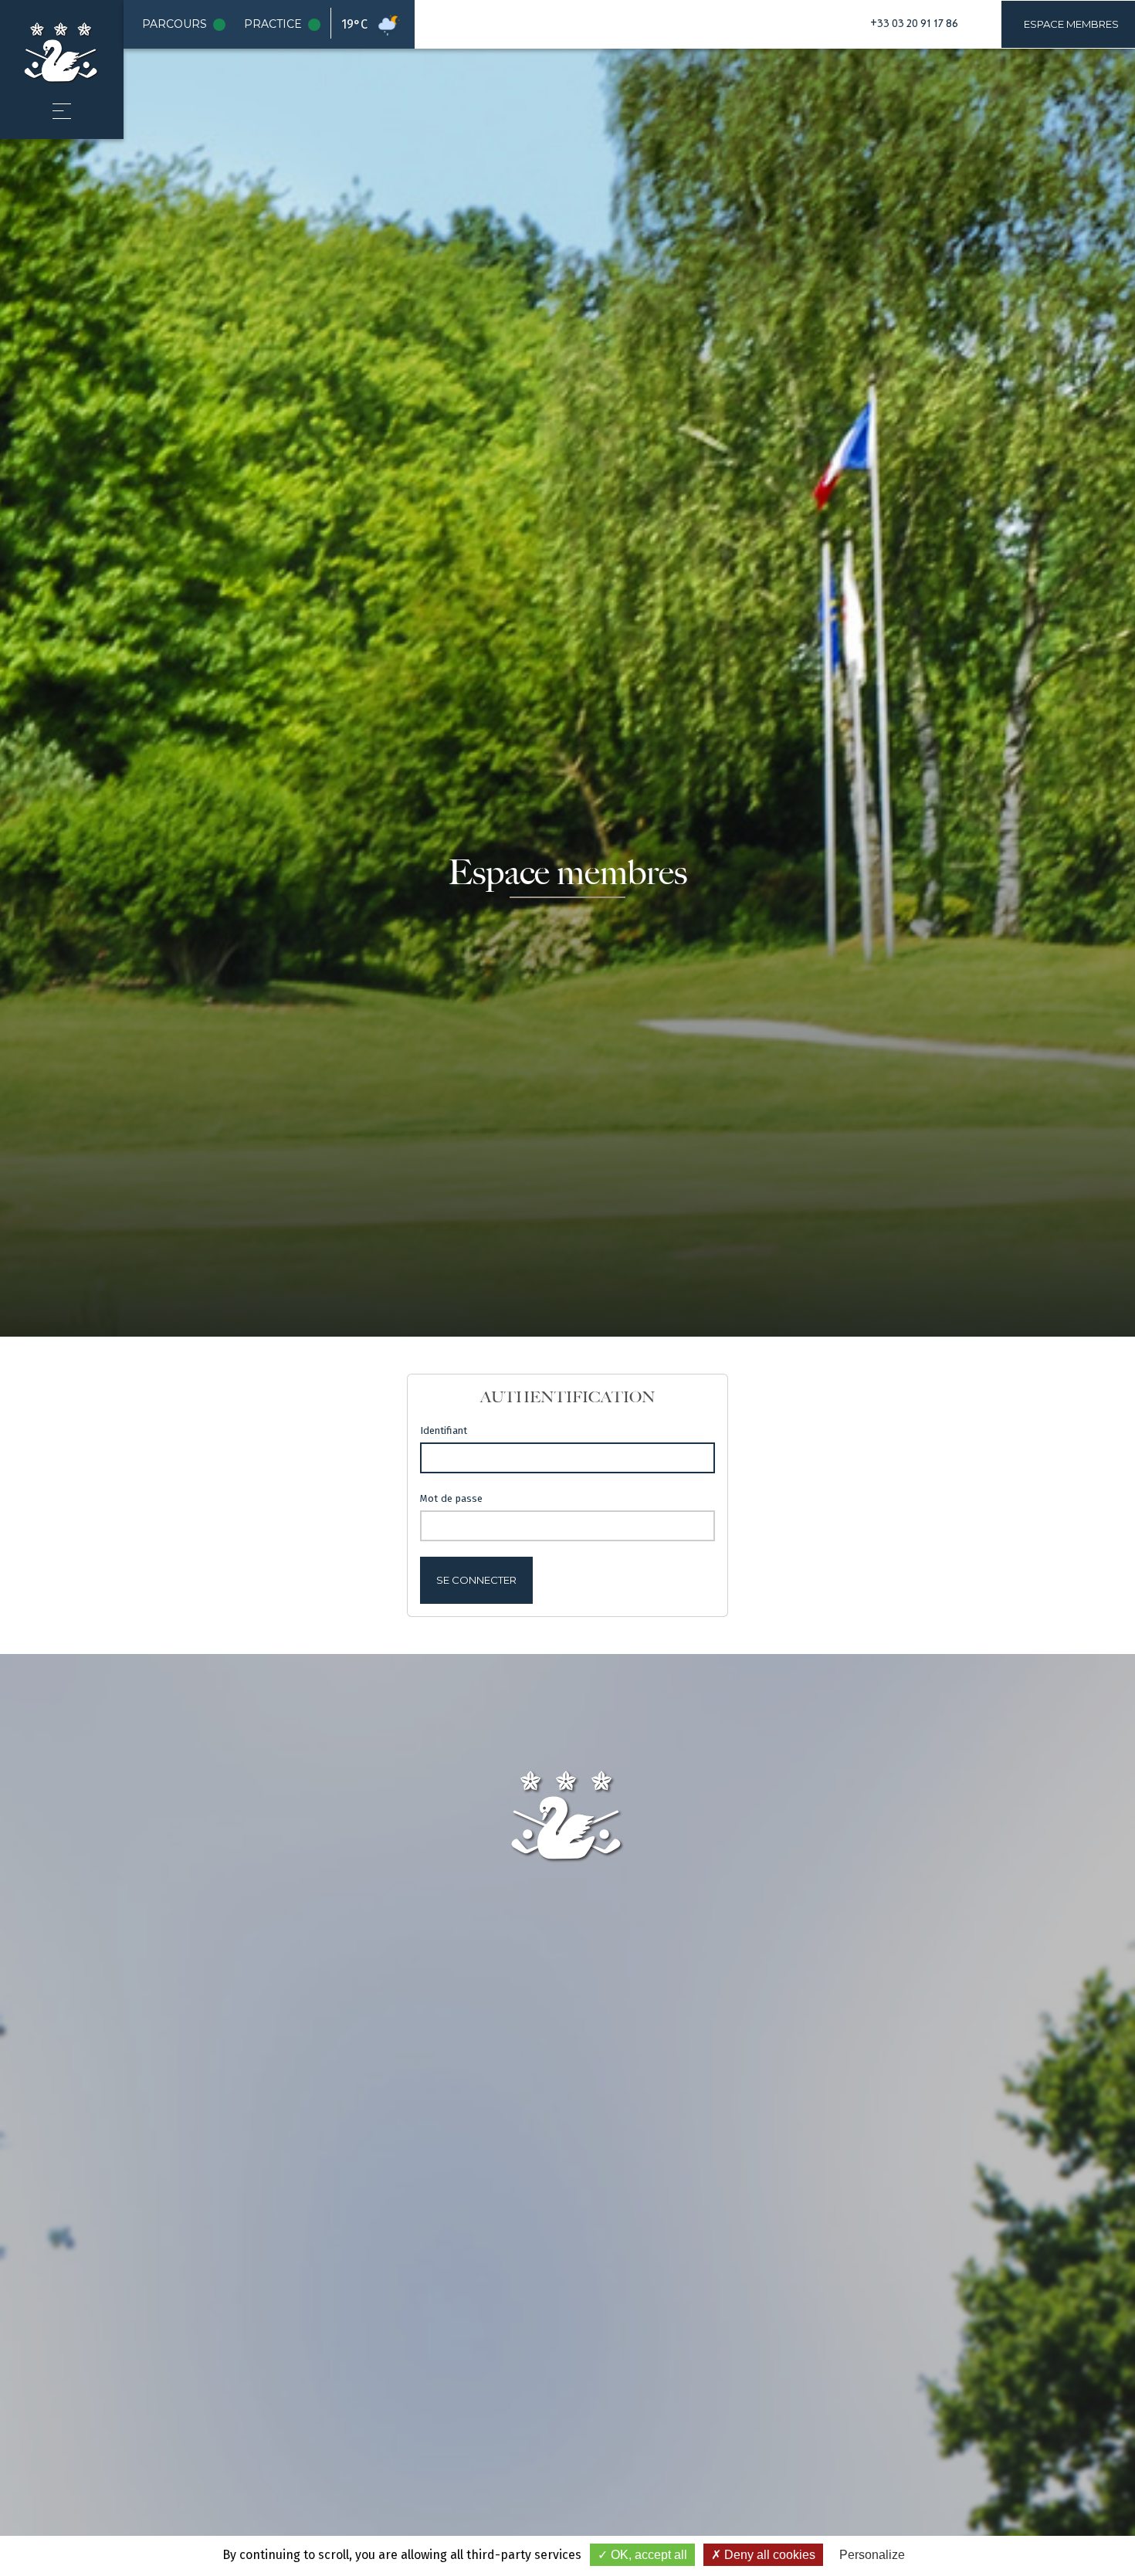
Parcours (187, 25)
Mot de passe (451, 1498)
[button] (62, 111)
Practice (285, 25)
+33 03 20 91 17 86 (914, 24)
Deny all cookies (768, 2555)
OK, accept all (647, 2555)
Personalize (872, 2555)
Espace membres (1071, 24)
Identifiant (444, 1430)
